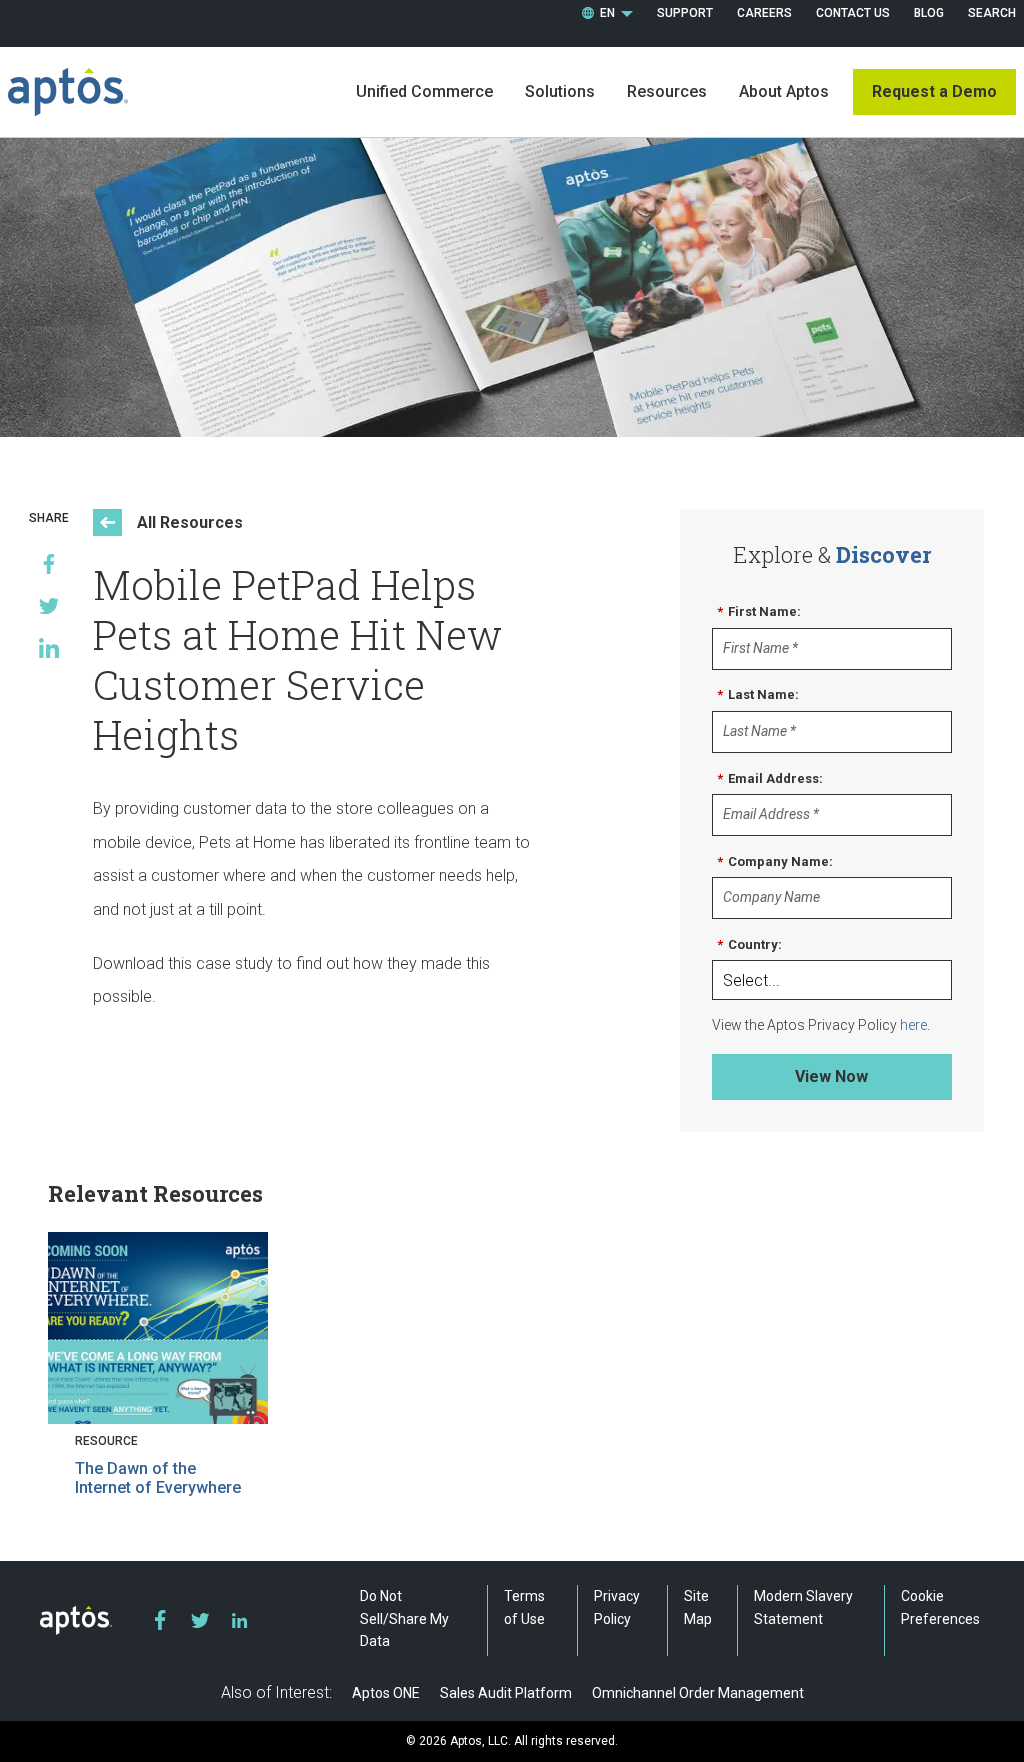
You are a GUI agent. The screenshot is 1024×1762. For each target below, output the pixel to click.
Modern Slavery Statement (803, 1607)
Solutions (560, 91)
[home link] (68, 92)
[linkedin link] (240, 1620)
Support (685, 13)
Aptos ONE (386, 1693)
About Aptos (784, 91)
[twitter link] (200, 1620)
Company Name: (775, 861)
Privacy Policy (617, 1607)
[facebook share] (49, 564)
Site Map (698, 1607)
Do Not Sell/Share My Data (404, 1618)
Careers (764, 13)
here (913, 1025)
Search (992, 13)
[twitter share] (49, 606)
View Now (831, 1076)
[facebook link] (160, 1620)
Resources (667, 91)
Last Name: (758, 694)
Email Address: (770, 778)
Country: (749, 944)
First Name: (759, 611)
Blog (929, 13)
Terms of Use (524, 1607)
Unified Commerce (424, 91)
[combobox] (607, 13)
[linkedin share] (49, 648)
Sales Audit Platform (506, 1693)
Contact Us (853, 13)
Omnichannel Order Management (698, 1693)
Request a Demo (934, 91)
